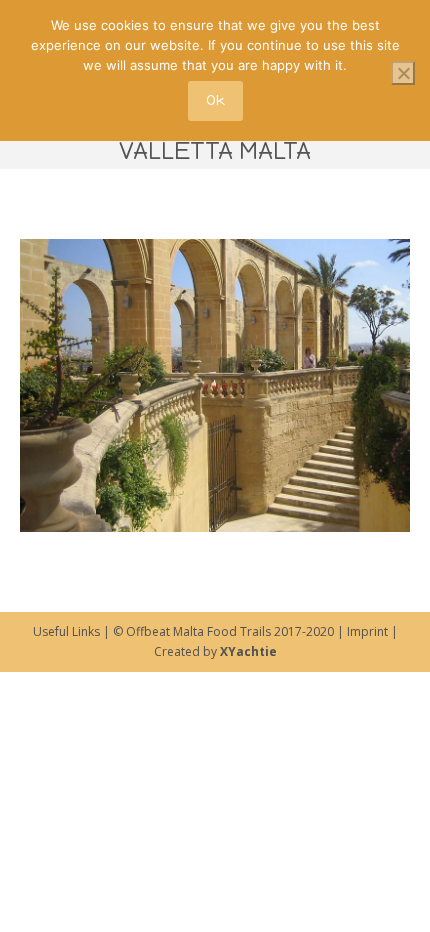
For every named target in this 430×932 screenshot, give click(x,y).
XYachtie (248, 651)
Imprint (366, 631)
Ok (215, 100)
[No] (403, 73)
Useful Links (66, 631)
